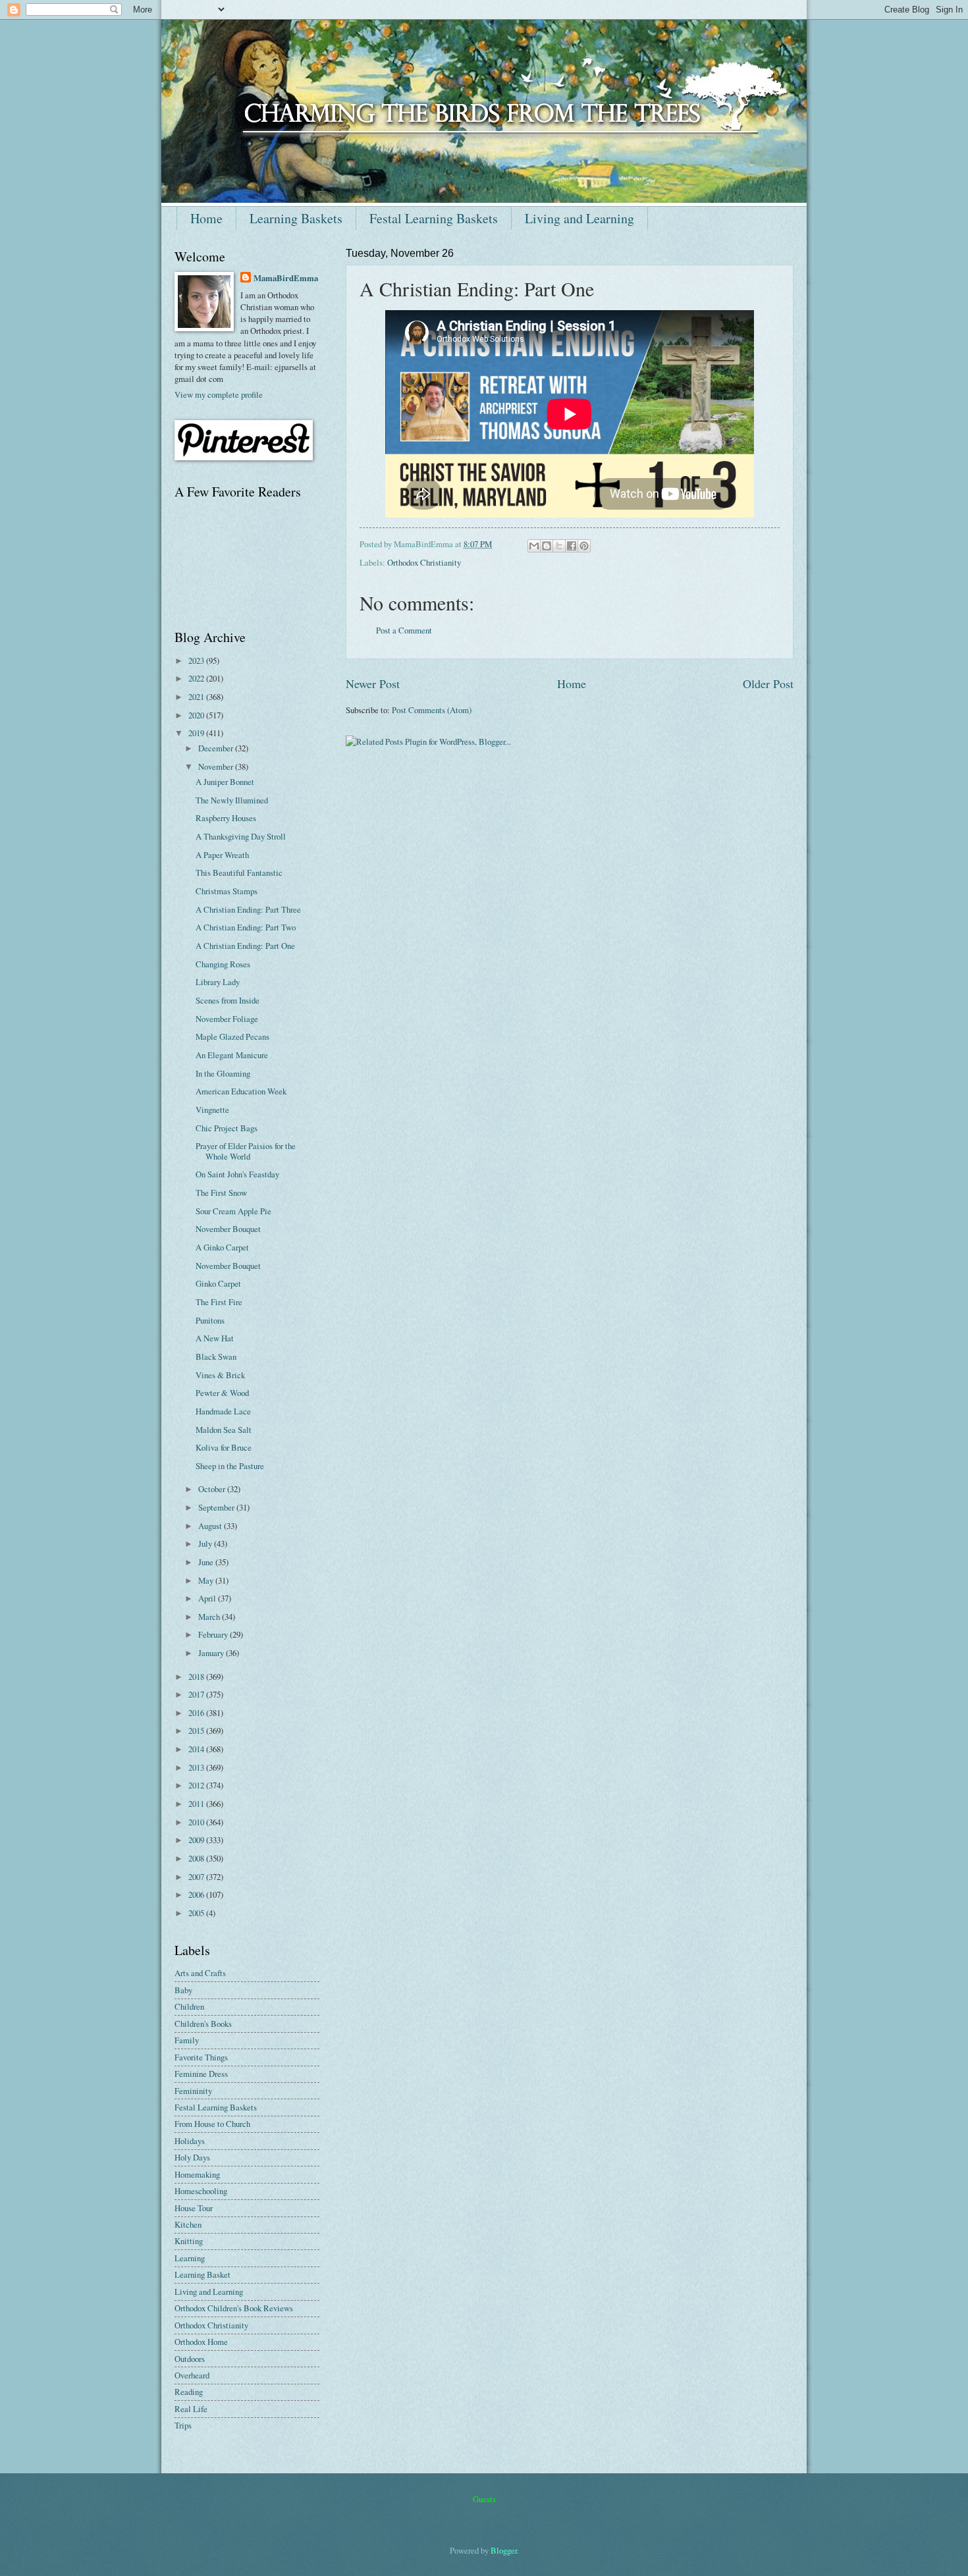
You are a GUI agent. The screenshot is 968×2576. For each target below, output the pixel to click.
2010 (197, 1822)
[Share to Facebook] (572, 546)
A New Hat (215, 1338)
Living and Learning (579, 218)
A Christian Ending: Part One (245, 946)
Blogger (504, 2550)
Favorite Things (201, 2057)
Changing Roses (223, 964)
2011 (197, 1804)
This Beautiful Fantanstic (239, 872)
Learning (190, 2258)
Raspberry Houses (226, 818)
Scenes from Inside (228, 1000)
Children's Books (203, 2024)
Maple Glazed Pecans (232, 1036)
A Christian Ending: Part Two (246, 927)
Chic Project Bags (227, 1128)
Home (206, 218)
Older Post (768, 684)
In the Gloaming (223, 1073)
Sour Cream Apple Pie (233, 1211)
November (217, 766)
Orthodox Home (201, 2342)
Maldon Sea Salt (224, 1430)
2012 (197, 1785)
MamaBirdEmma (286, 278)
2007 (197, 1877)
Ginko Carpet (218, 1283)
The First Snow (221, 1193)
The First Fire (219, 1302)
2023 (197, 660)
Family (187, 2040)
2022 (197, 678)
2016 (197, 1713)
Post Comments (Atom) (432, 710)
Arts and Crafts (200, 1973)
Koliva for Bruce (224, 1447)
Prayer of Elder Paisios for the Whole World (246, 1151)
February (214, 1634)
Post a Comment (404, 630)
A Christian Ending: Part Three (248, 909)
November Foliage (227, 1019)
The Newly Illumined (232, 800)
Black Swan (216, 1356)
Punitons (210, 1320)
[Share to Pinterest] (584, 546)
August (211, 1526)
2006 (197, 1894)
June (207, 1562)
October (213, 1489)
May (207, 1580)
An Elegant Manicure (232, 1055)
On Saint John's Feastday (237, 1174)
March (210, 1617)
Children (189, 2006)
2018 (197, 1677)
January (212, 1653)
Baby (183, 1990)
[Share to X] (559, 546)
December (217, 748)
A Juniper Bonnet (225, 782)
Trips (183, 2425)
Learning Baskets (296, 218)
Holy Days (192, 2157)
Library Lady (218, 982)
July (206, 1543)
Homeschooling (201, 2191)
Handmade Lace (223, 1411)
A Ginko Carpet (222, 1247)
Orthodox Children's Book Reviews (234, 2308)
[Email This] (534, 546)
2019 (197, 733)
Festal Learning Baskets (434, 218)
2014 (197, 1749)
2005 (197, 1913)
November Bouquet (228, 1229)
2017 (197, 1694)
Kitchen (188, 2224)
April (208, 1598)
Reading (189, 2392)
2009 (197, 1840)
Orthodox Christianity (424, 562)
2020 (197, 715)
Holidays (190, 2141)
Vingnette (212, 1110)
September (217, 1507)
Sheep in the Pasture (230, 1466)
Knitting (189, 2241)
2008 (197, 1858)
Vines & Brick (220, 1375)
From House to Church (212, 2124)
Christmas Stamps (227, 891)
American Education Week (241, 1091)
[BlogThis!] (547, 546)
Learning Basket (202, 2274)
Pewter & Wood (222, 1393)
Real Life (191, 2409)
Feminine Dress (201, 2074)
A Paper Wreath (222, 855)
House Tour (194, 2208)
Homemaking (197, 2174)
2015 (197, 1731)
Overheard (192, 2375)
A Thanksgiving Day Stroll (241, 836)
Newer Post (373, 684)
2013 (197, 1767)
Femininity (193, 2091)
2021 (197, 697)
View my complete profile (219, 394)
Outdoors (190, 2359)
